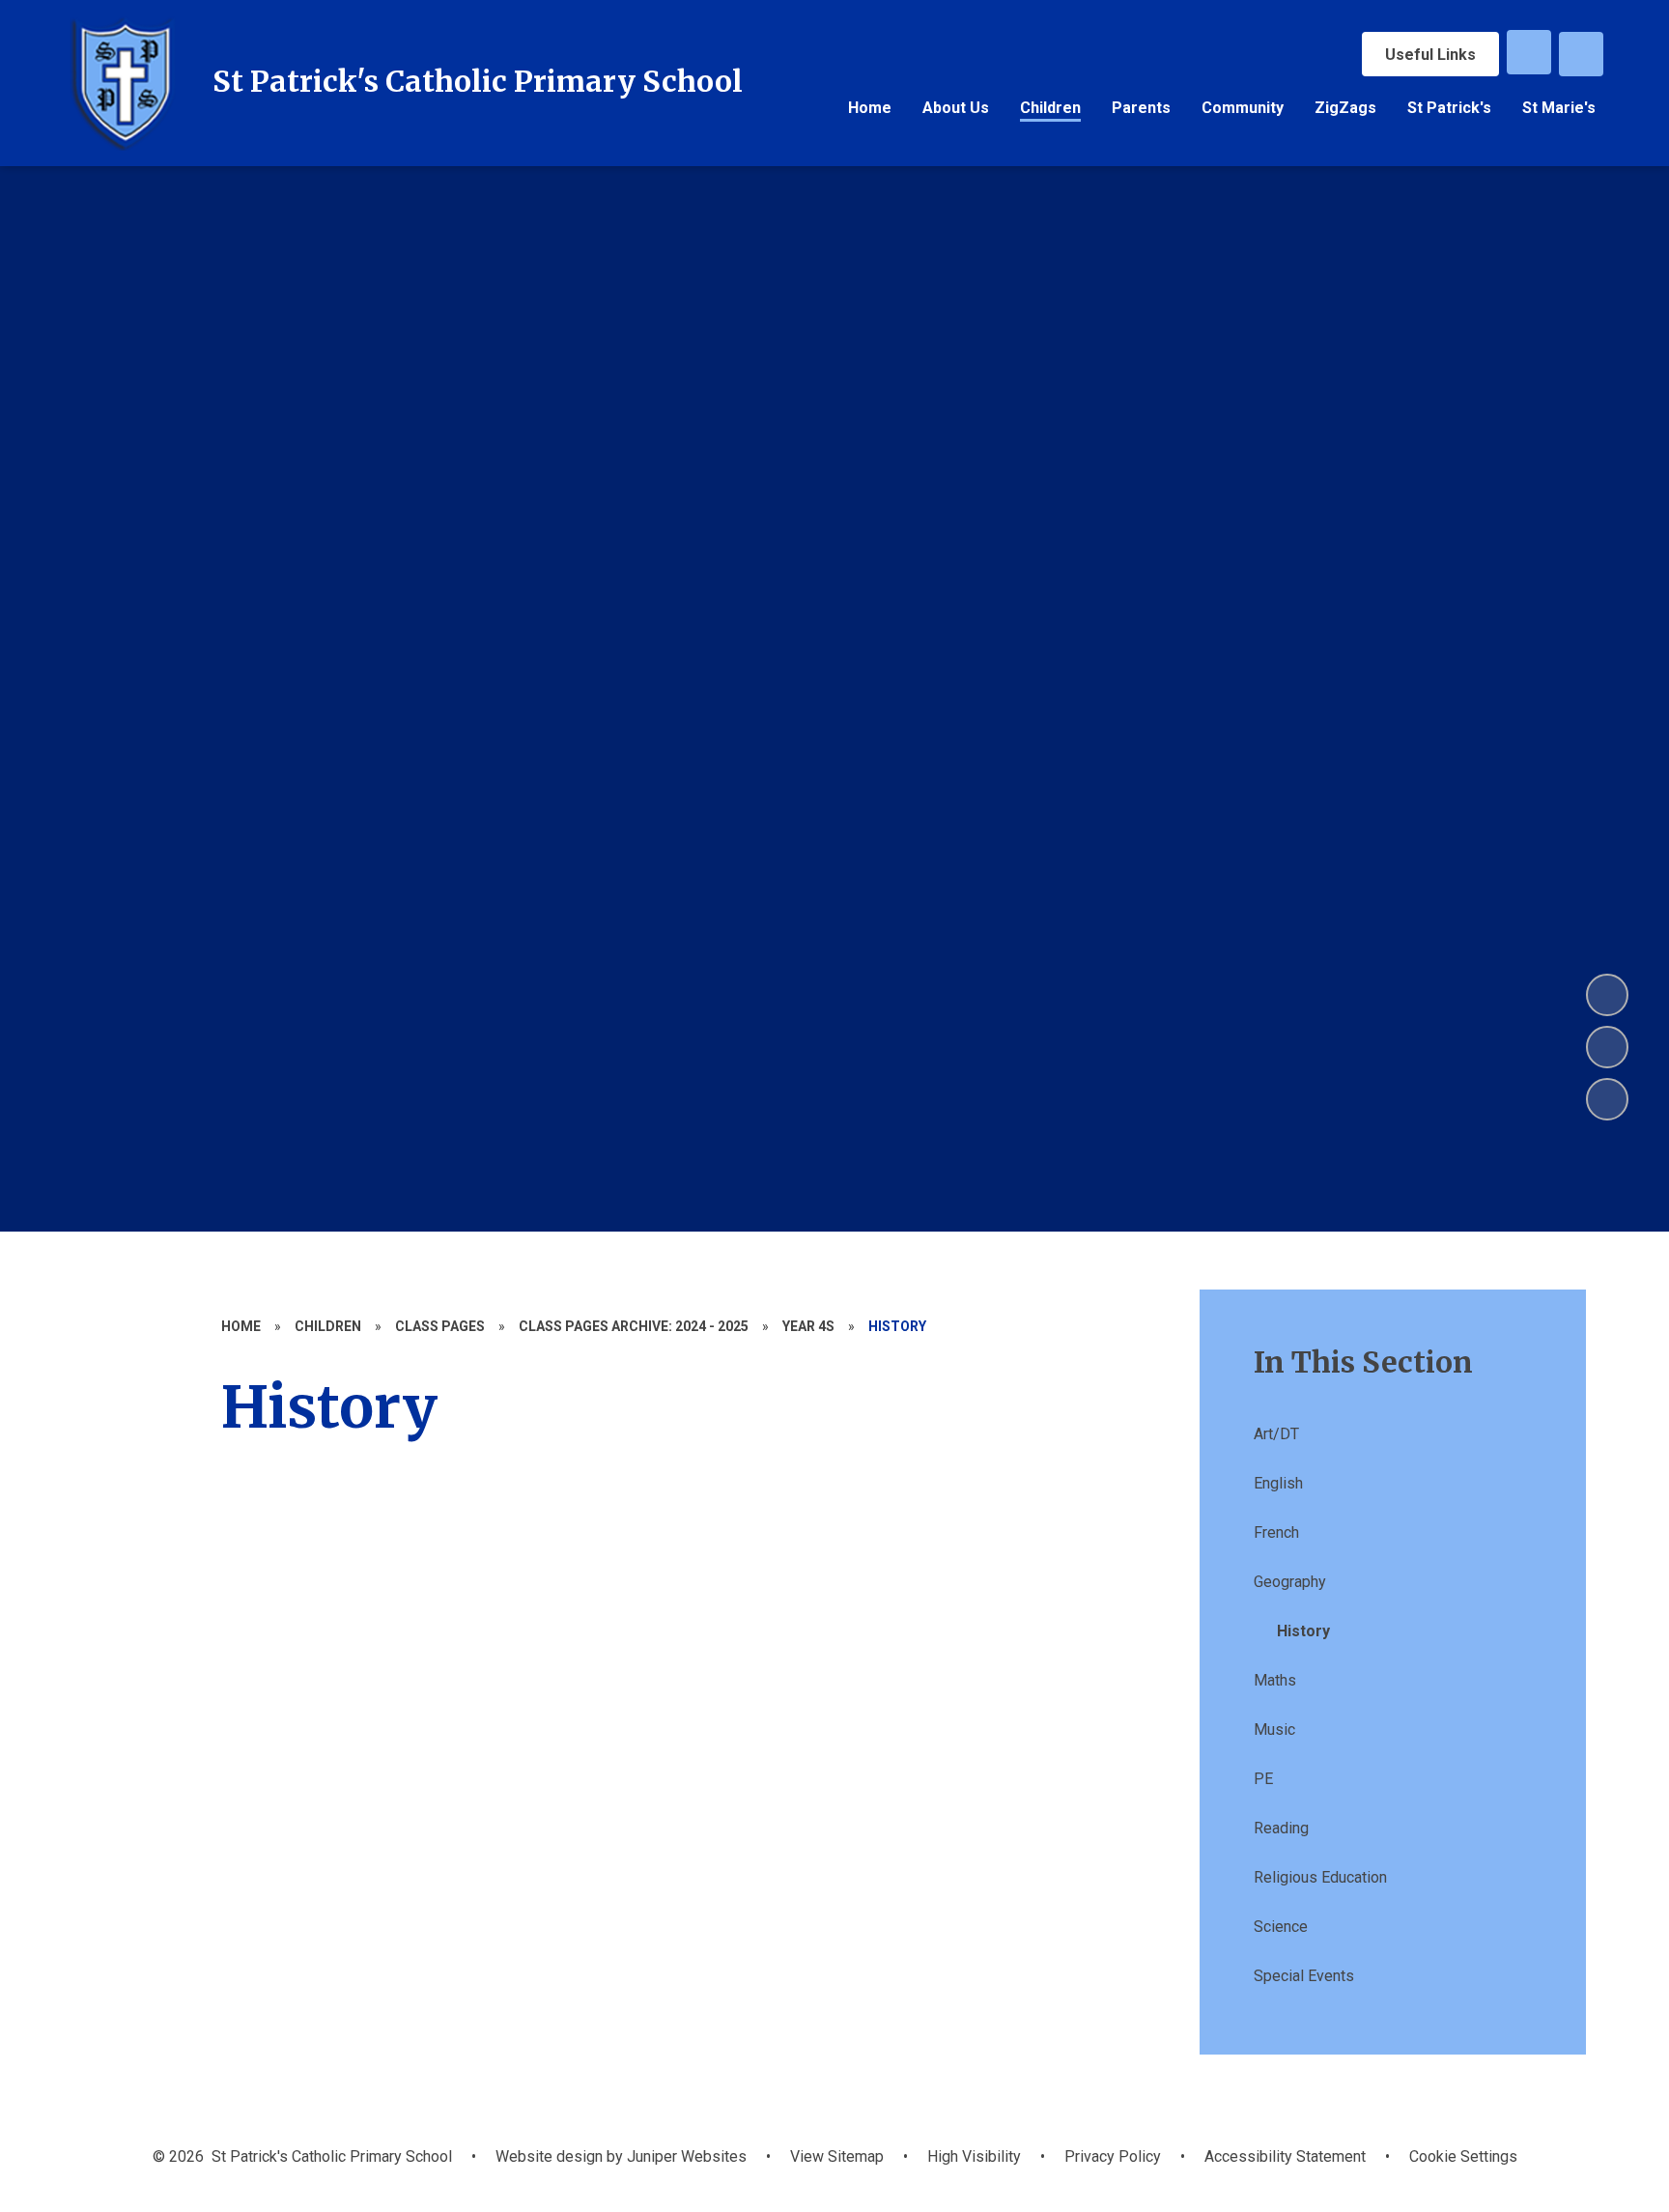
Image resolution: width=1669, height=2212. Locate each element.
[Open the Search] (1581, 54)
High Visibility (974, 2156)
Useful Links (1430, 55)
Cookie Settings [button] (1463, 2156)
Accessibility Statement (1285, 2156)
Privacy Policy (1113, 2156)
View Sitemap (837, 2156)
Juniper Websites (685, 2156)
